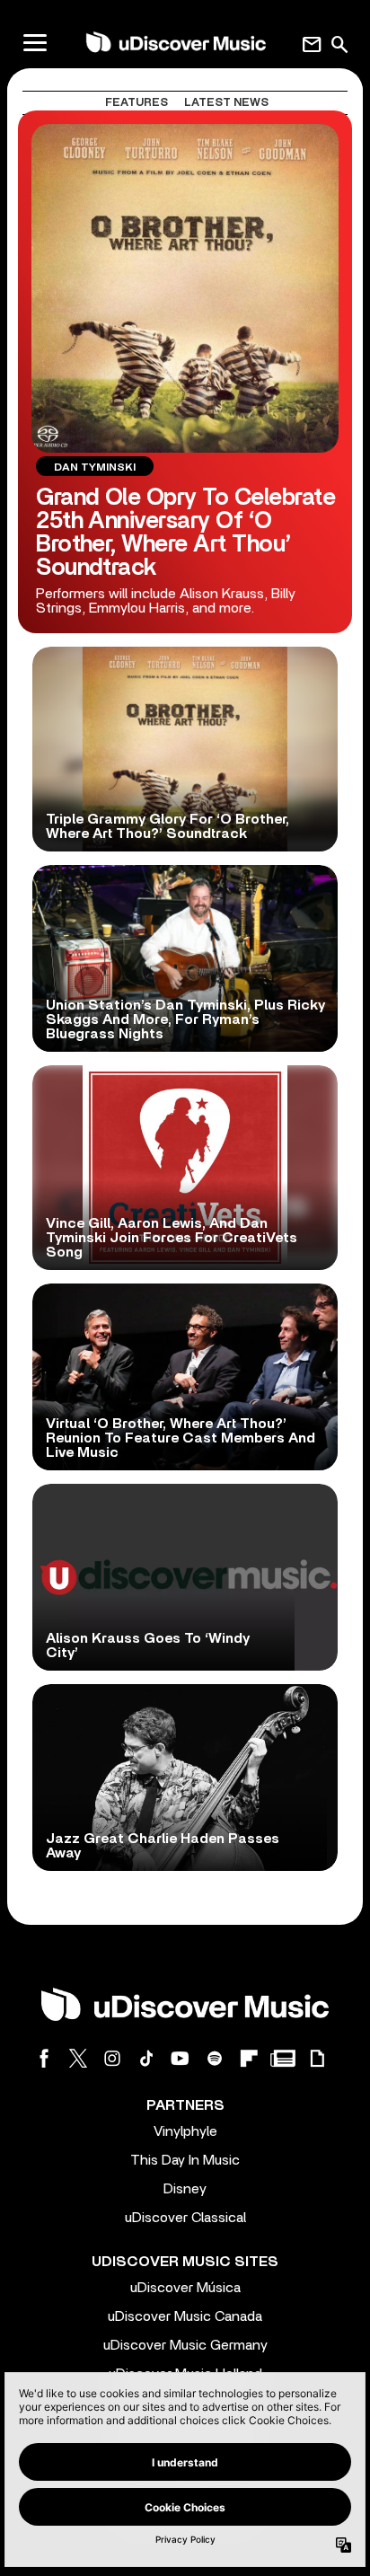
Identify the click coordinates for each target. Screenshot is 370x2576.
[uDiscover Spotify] (215, 2058)
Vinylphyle (185, 2131)
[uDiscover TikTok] (146, 2058)
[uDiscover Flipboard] (249, 2058)
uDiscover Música (185, 2288)
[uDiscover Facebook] (44, 2058)
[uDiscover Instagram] (112, 2058)
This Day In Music (185, 2160)
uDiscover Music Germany (185, 2345)
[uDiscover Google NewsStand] (283, 2058)
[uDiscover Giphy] (317, 2058)
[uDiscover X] (78, 2058)
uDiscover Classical (185, 2218)
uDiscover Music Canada (185, 2316)
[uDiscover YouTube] (181, 2058)
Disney (185, 2189)
